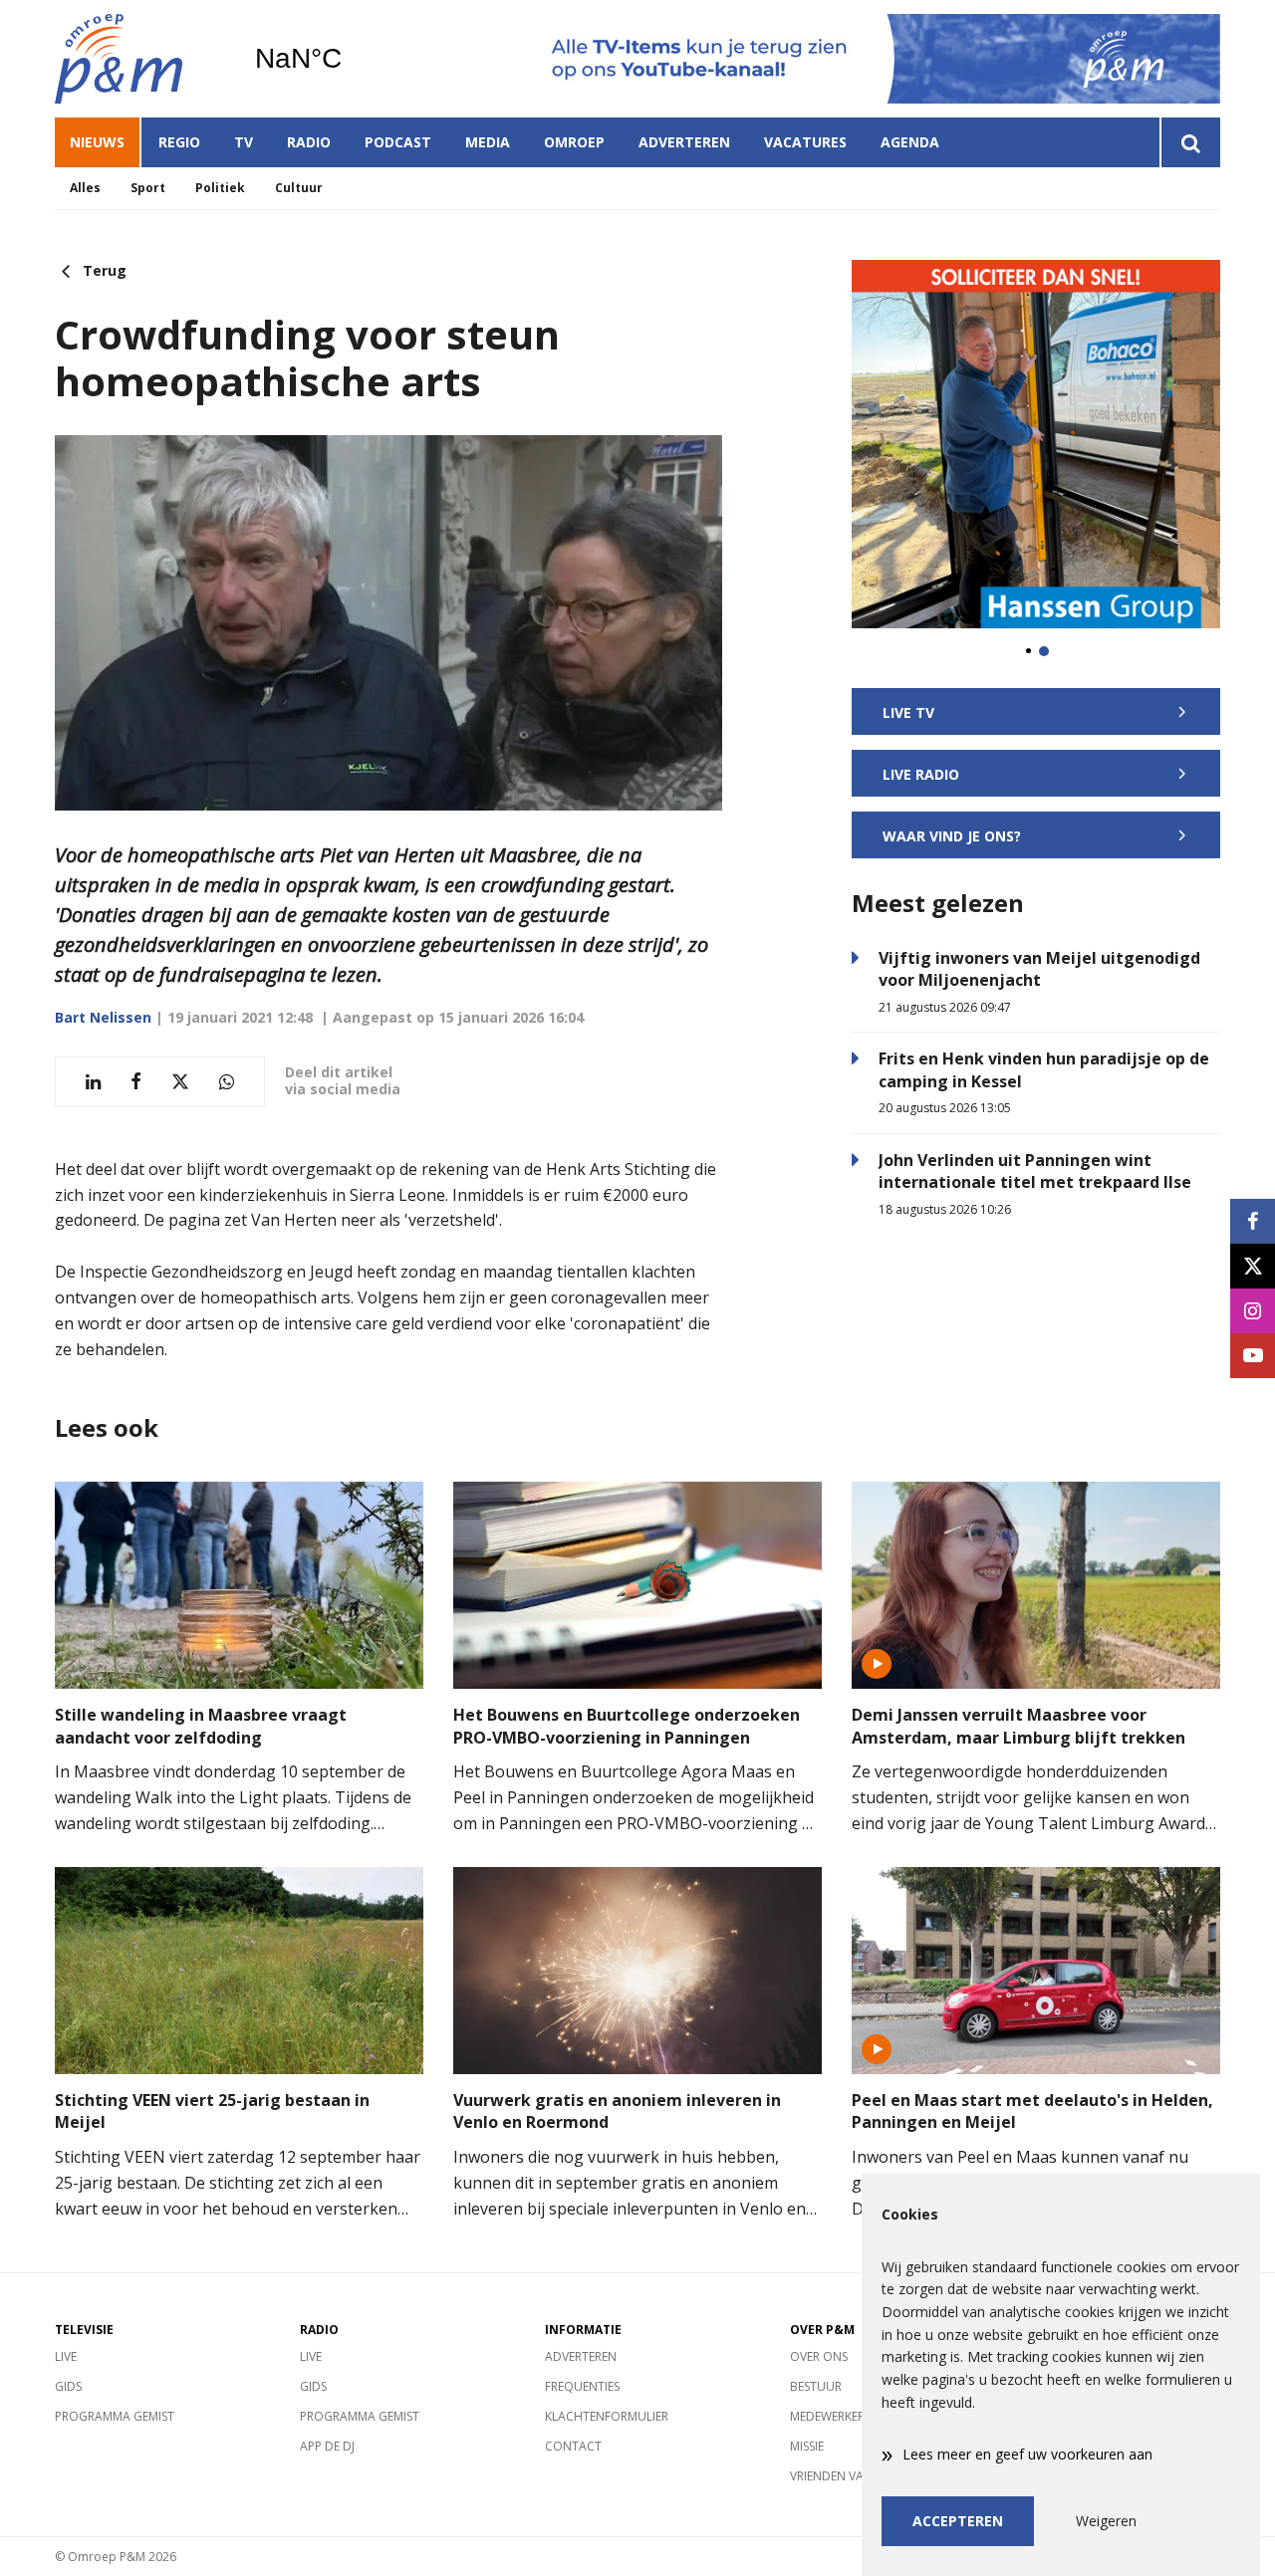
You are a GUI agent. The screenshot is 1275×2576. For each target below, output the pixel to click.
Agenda (910, 142)
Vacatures (805, 142)
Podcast (398, 142)
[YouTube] (1253, 1356)
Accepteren (958, 2521)
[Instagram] (1253, 1311)
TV (244, 142)
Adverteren (684, 142)
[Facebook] (1253, 1221)
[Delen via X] (180, 1082)
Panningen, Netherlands (349, 59)
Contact (573, 2446)
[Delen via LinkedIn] (93, 1082)
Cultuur (299, 188)
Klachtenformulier (607, 2416)
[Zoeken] (1190, 142)
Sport (148, 188)
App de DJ (327, 2446)
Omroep (574, 142)
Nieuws (97, 142)
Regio (179, 142)
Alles (85, 188)
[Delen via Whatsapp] (227, 1082)
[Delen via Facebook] (136, 1082)
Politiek (220, 188)
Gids (68, 2386)
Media (488, 142)
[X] (1253, 1266)
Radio (309, 142)
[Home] (139, 59)
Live (66, 2356)
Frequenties (582, 2386)
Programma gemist (115, 2416)
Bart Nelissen (103, 1017)
